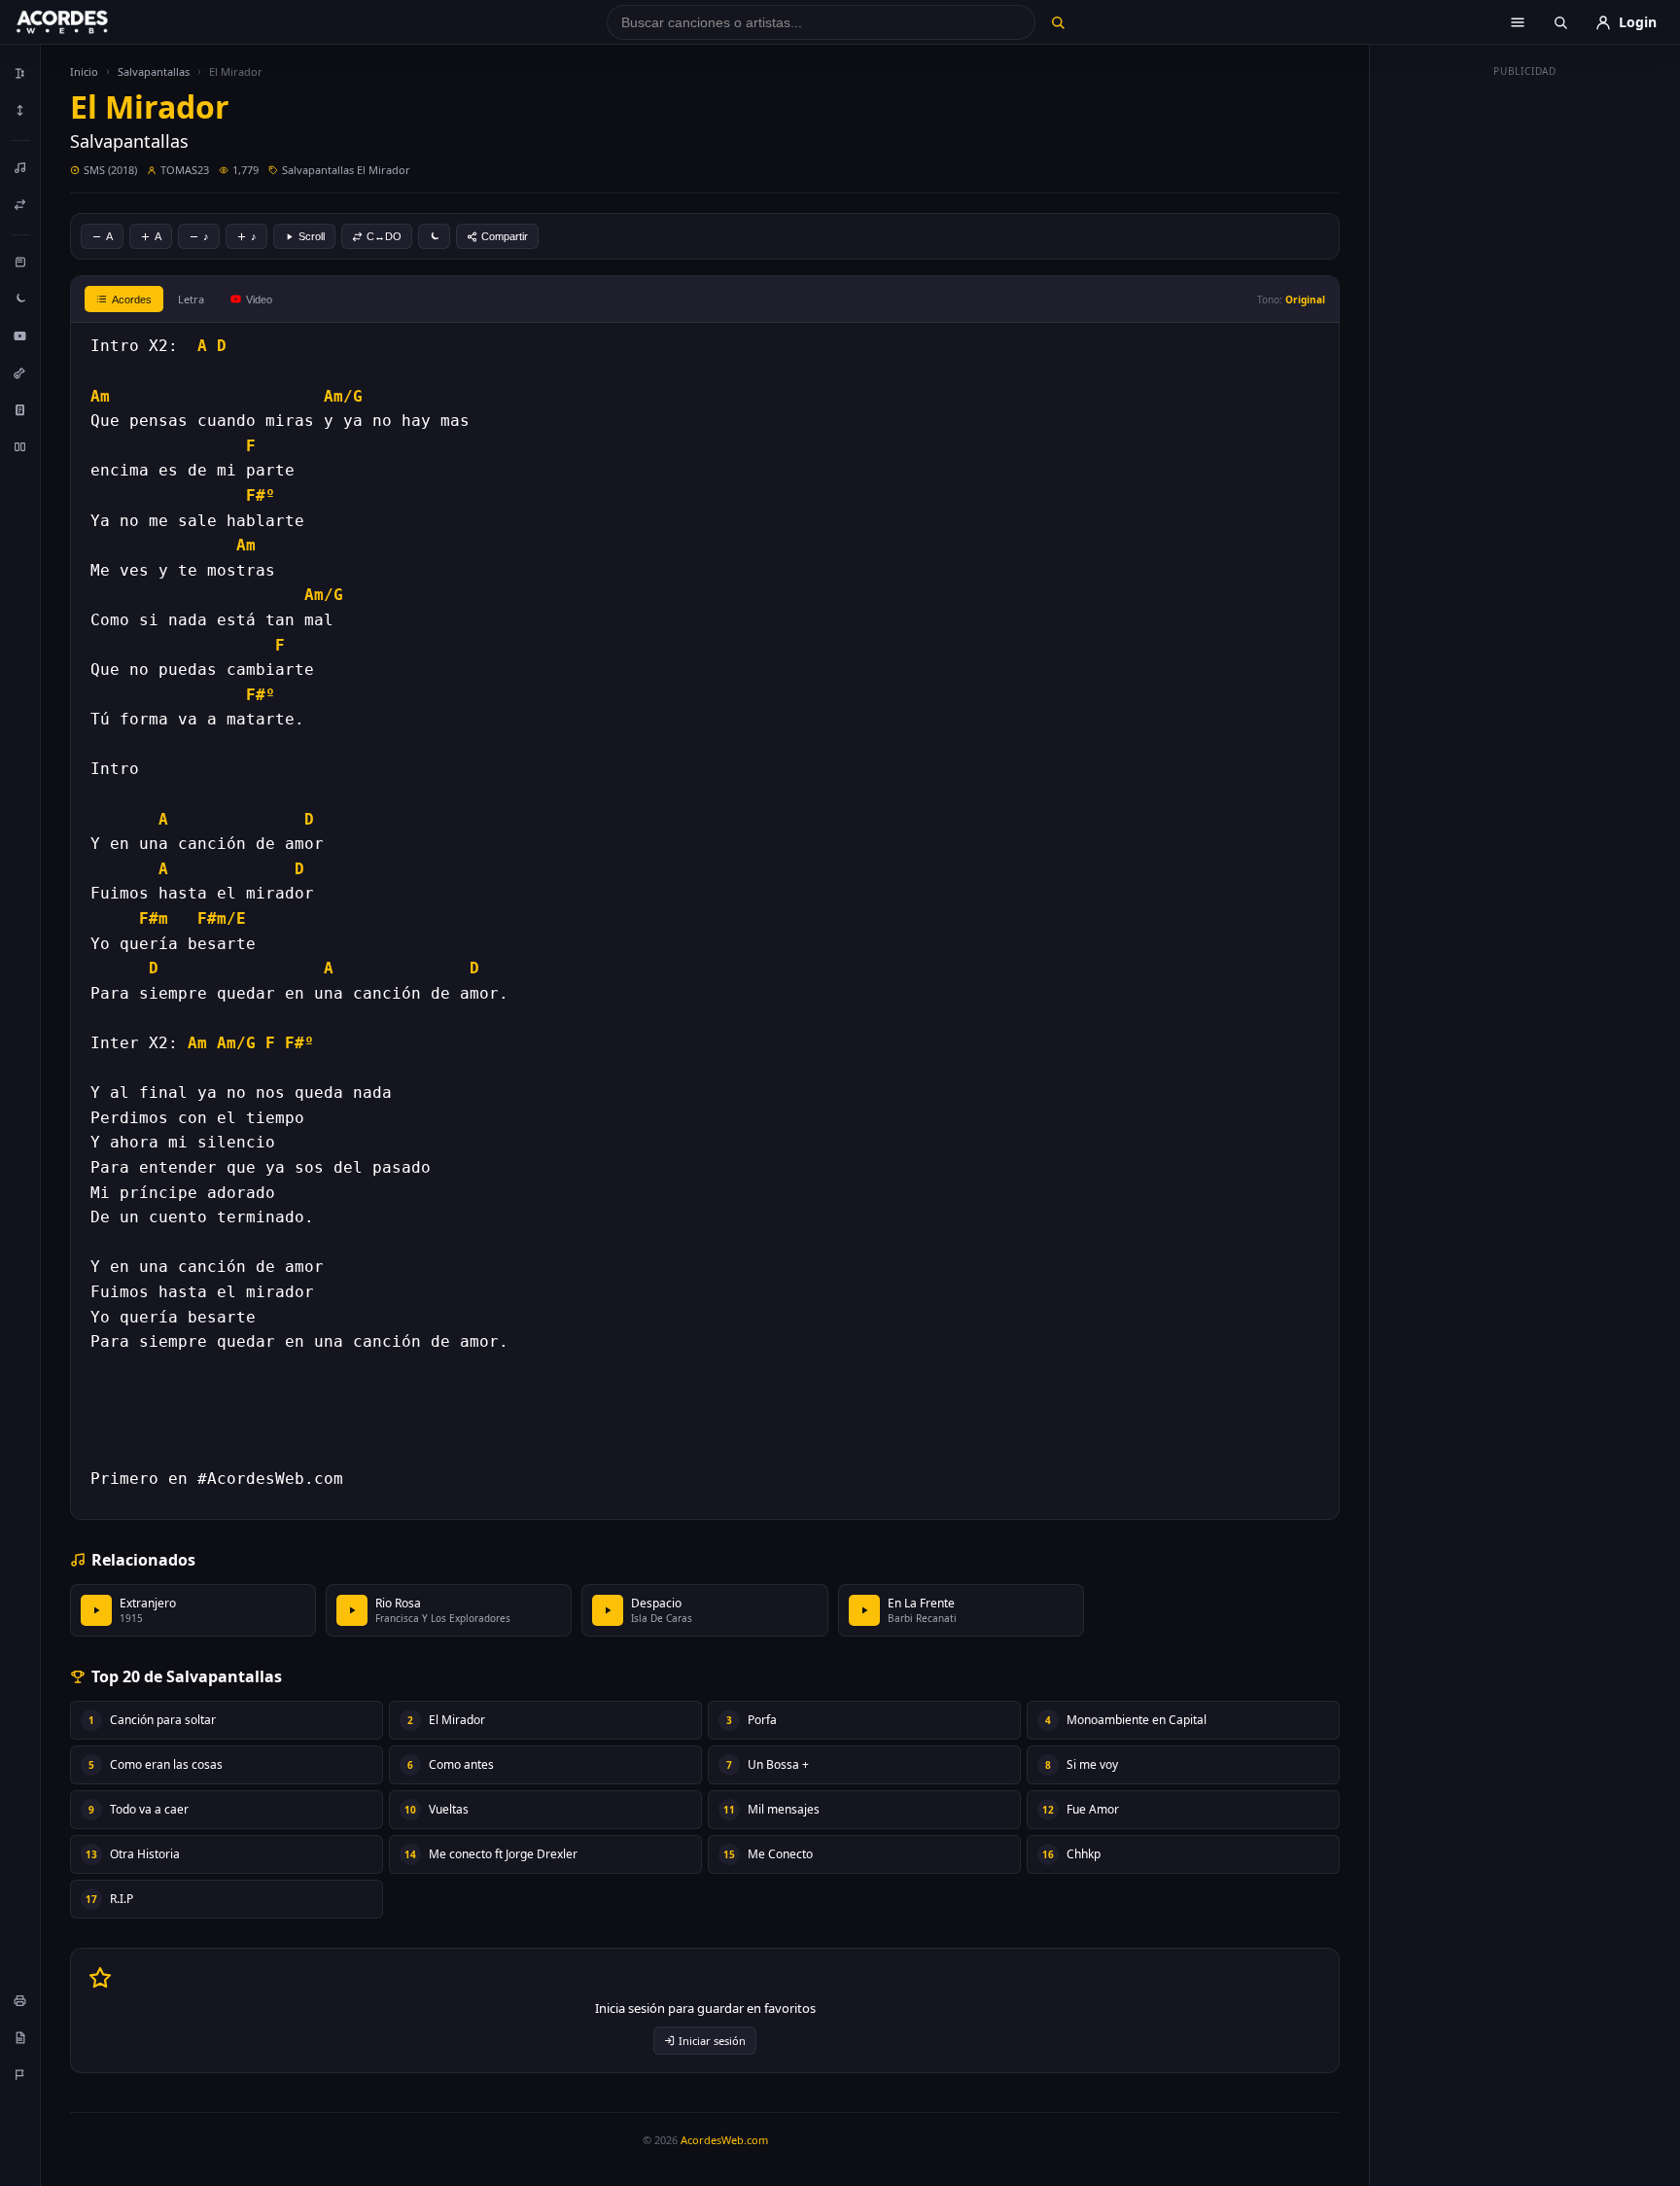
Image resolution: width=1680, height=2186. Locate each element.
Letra (191, 299)
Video (259, 300)
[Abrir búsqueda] (1560, 22)
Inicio (84, 71)
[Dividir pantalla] (20, 446)
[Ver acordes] (20, 409)
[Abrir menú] (1518, 22)
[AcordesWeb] (87, 22)
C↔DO (384, 236)
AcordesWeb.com (724, 2140)
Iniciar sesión (712, 2041)
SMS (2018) (110, 170)
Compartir (505, 236)
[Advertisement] (1525, 377)
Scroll (312, 236)
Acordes (132, 300)
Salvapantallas (154, 71)
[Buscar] (1057, 22)
